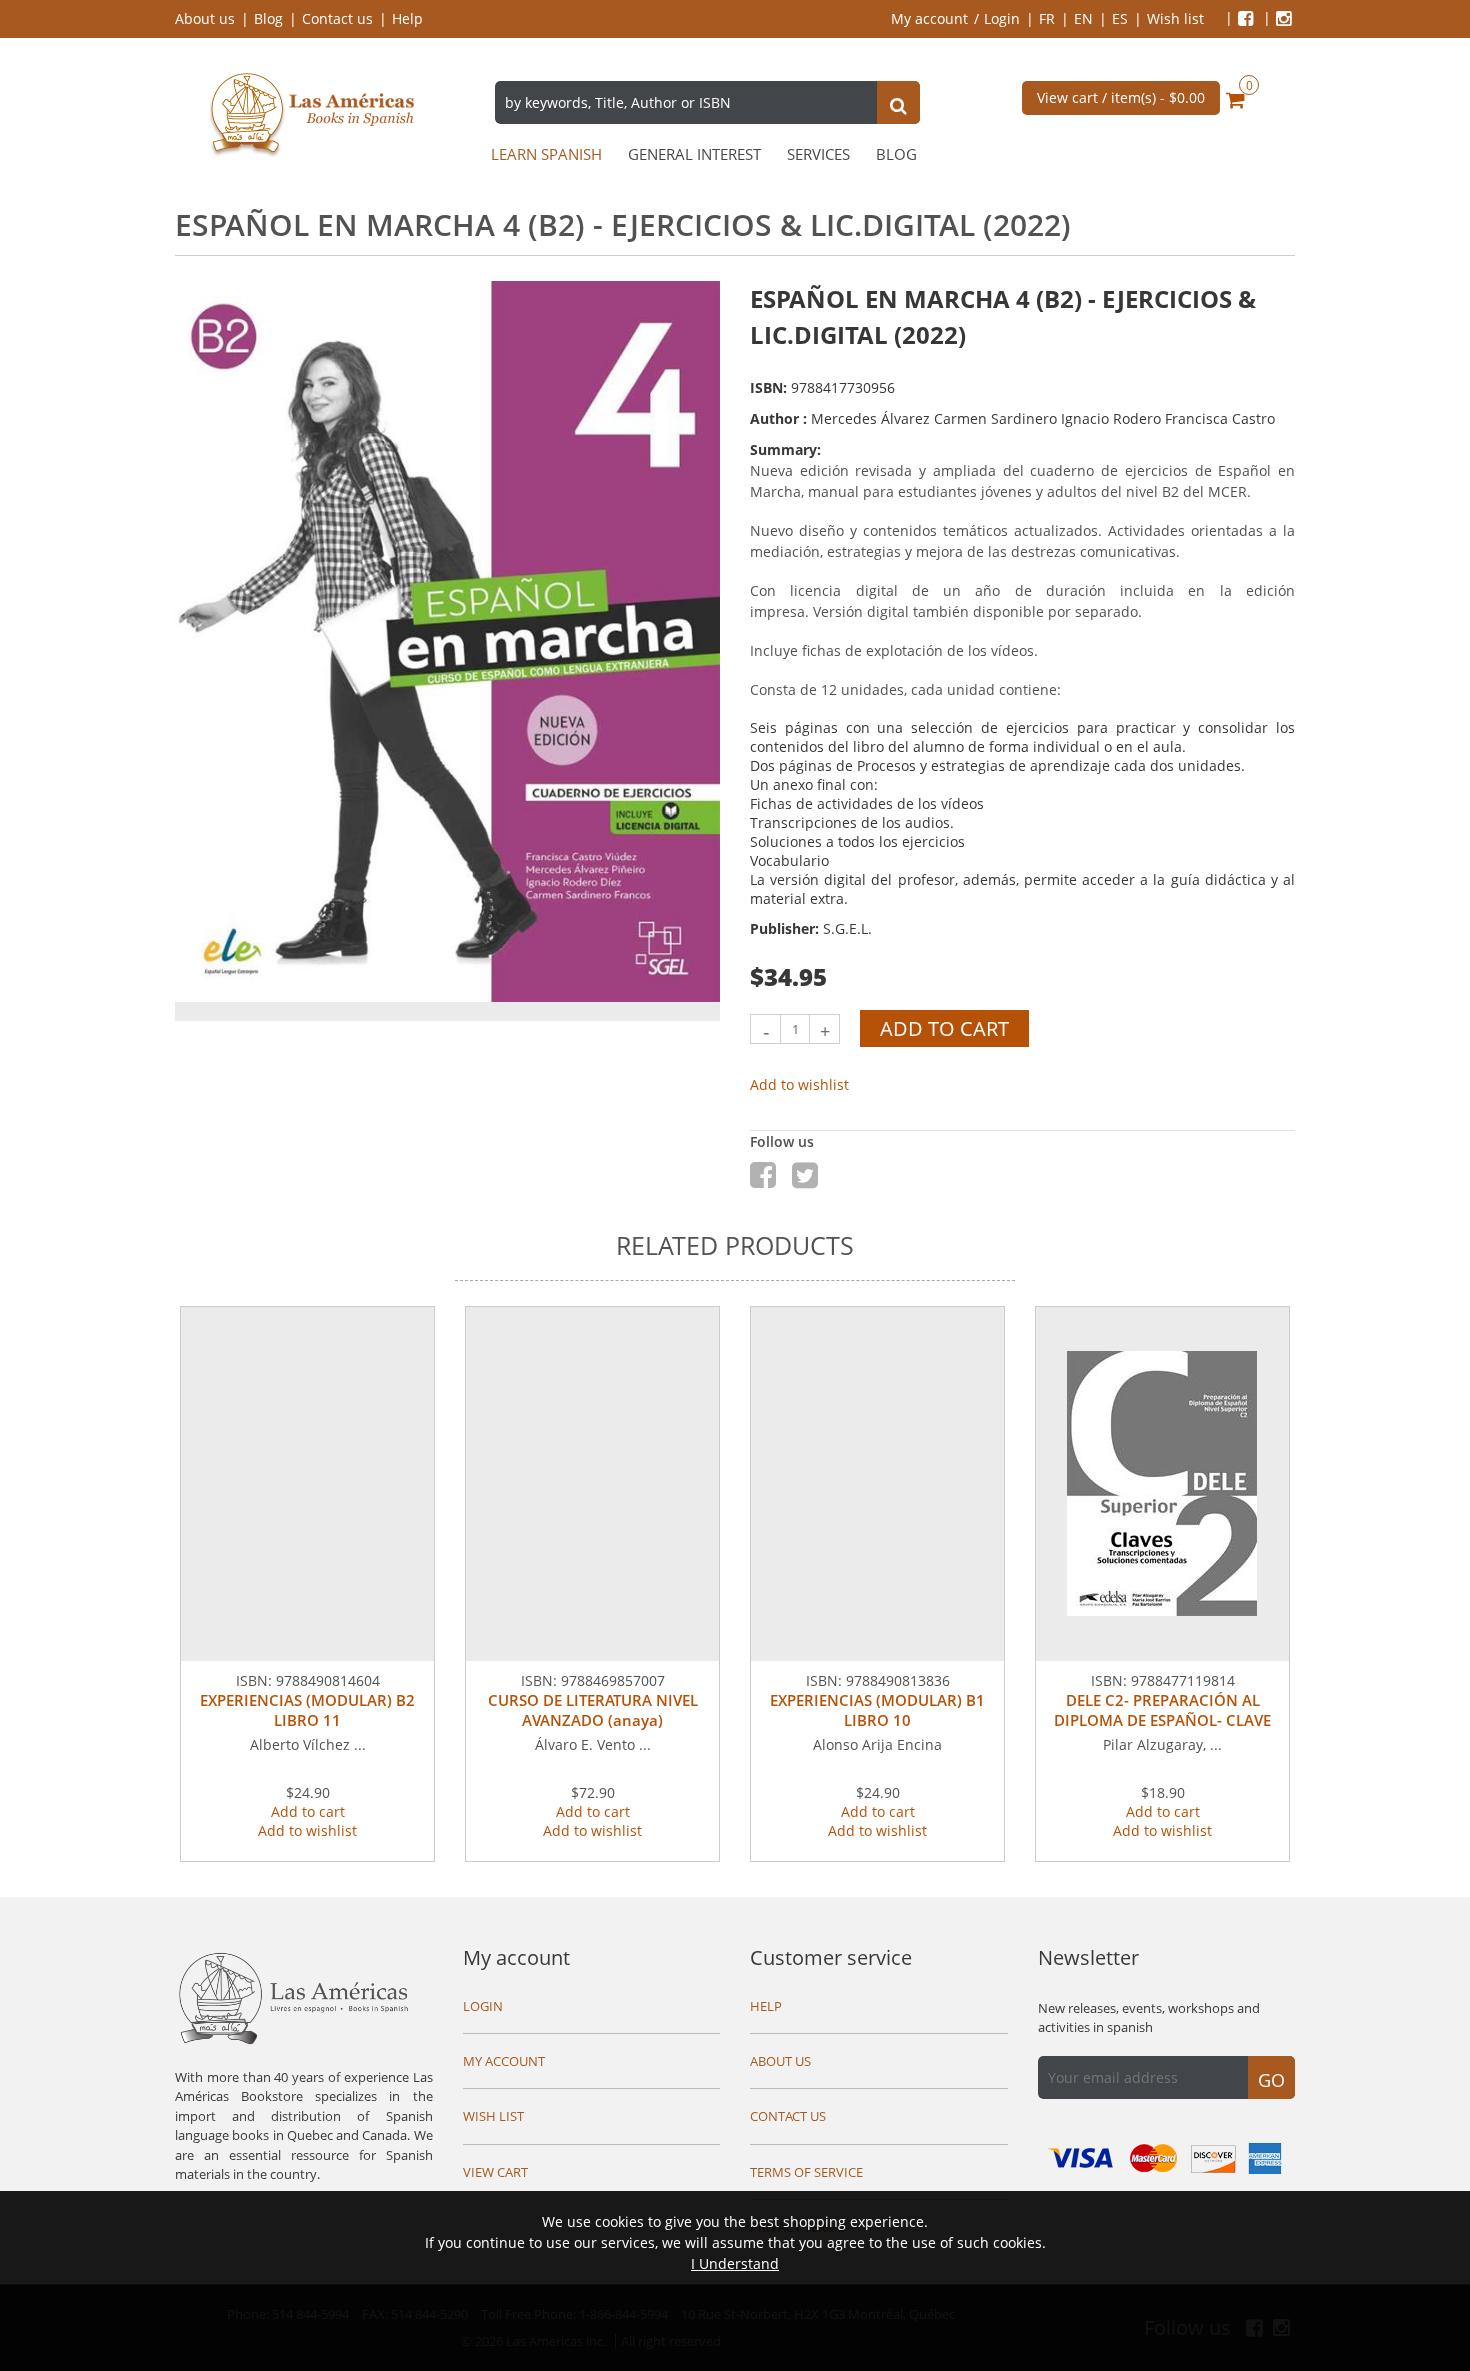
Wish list (1175, 18)
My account (929, 18)
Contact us (337, 18)
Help (407, 18)
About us (205, 18)
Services (818, 154)
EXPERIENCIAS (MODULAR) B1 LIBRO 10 (877, 1710)
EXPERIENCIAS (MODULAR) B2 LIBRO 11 (307, 1710)
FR (1047, 18)
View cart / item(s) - (1121, 97)
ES (1120, 18)
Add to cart (944, 1028)
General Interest (694, 154)
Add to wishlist (799, 1084)
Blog (268, 18)
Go (1271, 2080)
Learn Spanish (546, 154)
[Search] (898, 105)
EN (1083, 18)
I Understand (735, 2263)
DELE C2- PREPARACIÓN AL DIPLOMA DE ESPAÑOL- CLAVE (1162, 1710)
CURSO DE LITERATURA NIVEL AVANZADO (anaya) (593, 1710)
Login (1002, 18)
